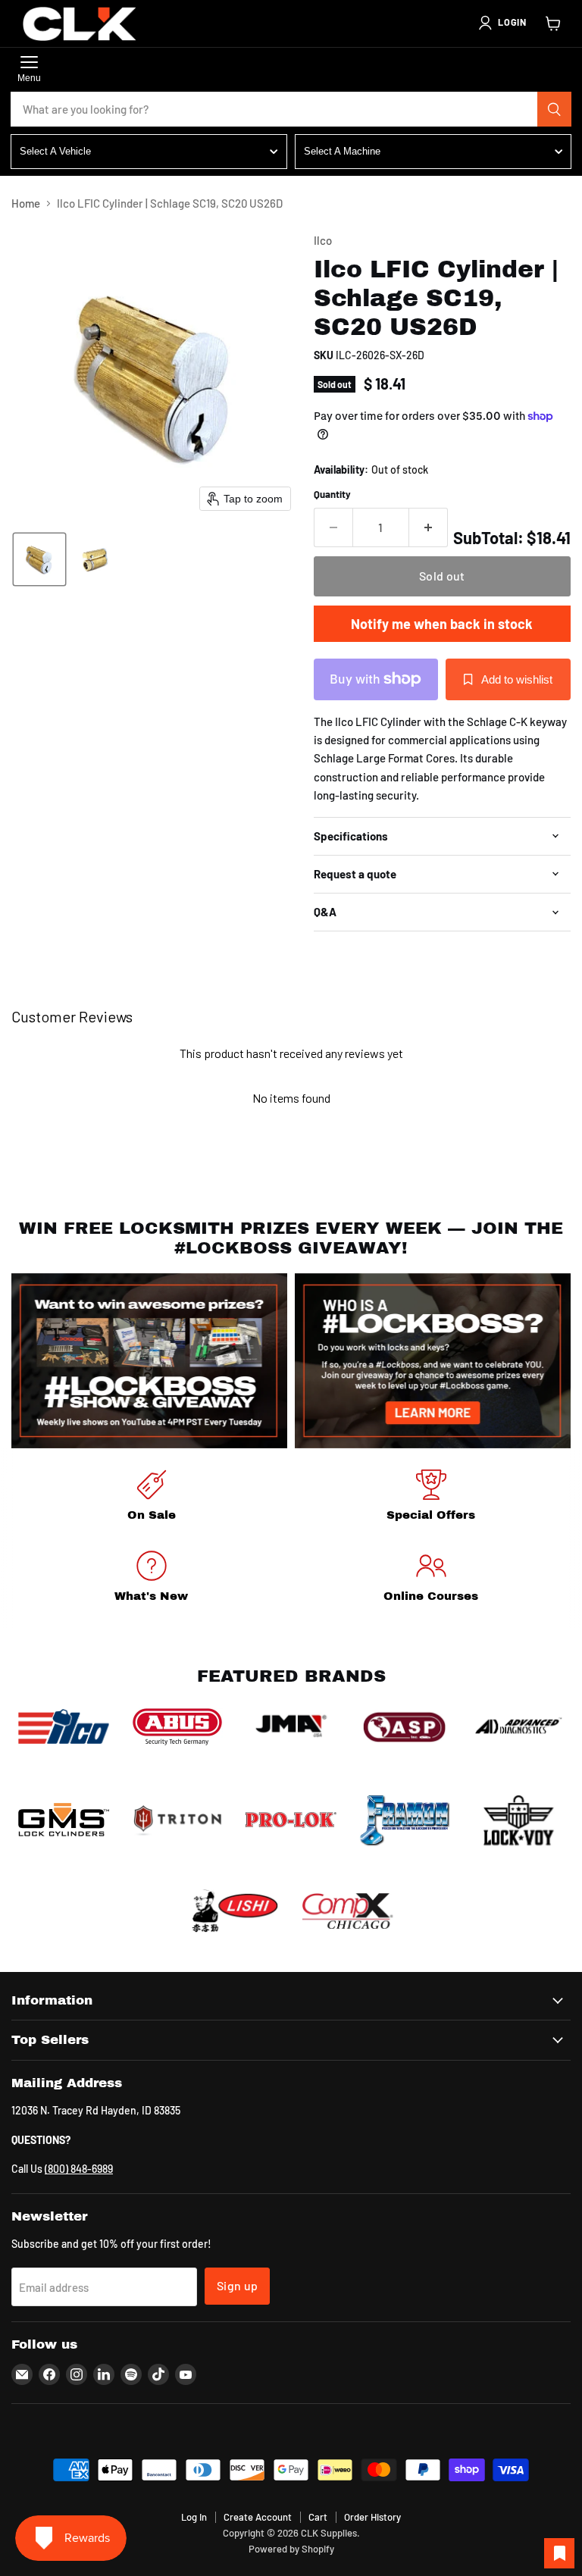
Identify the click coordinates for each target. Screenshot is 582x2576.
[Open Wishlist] (559, 2553)
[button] (502, 23)
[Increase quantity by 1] (429, 527)
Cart (318, 2517)
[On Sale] (151, 1498)
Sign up (237, 2285)
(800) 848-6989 (79, 2169)
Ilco (323, 240)
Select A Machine (342, 151)
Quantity (332, 495)
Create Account (258, 2517)
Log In (194, 2517)
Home (26, 203)
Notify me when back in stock (442, 624)
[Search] (555, 109)
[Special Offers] (431, 1498)
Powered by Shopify (291, 2549)
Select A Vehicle (55, 151)
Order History (372, 2517)
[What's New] (151, 1579)
